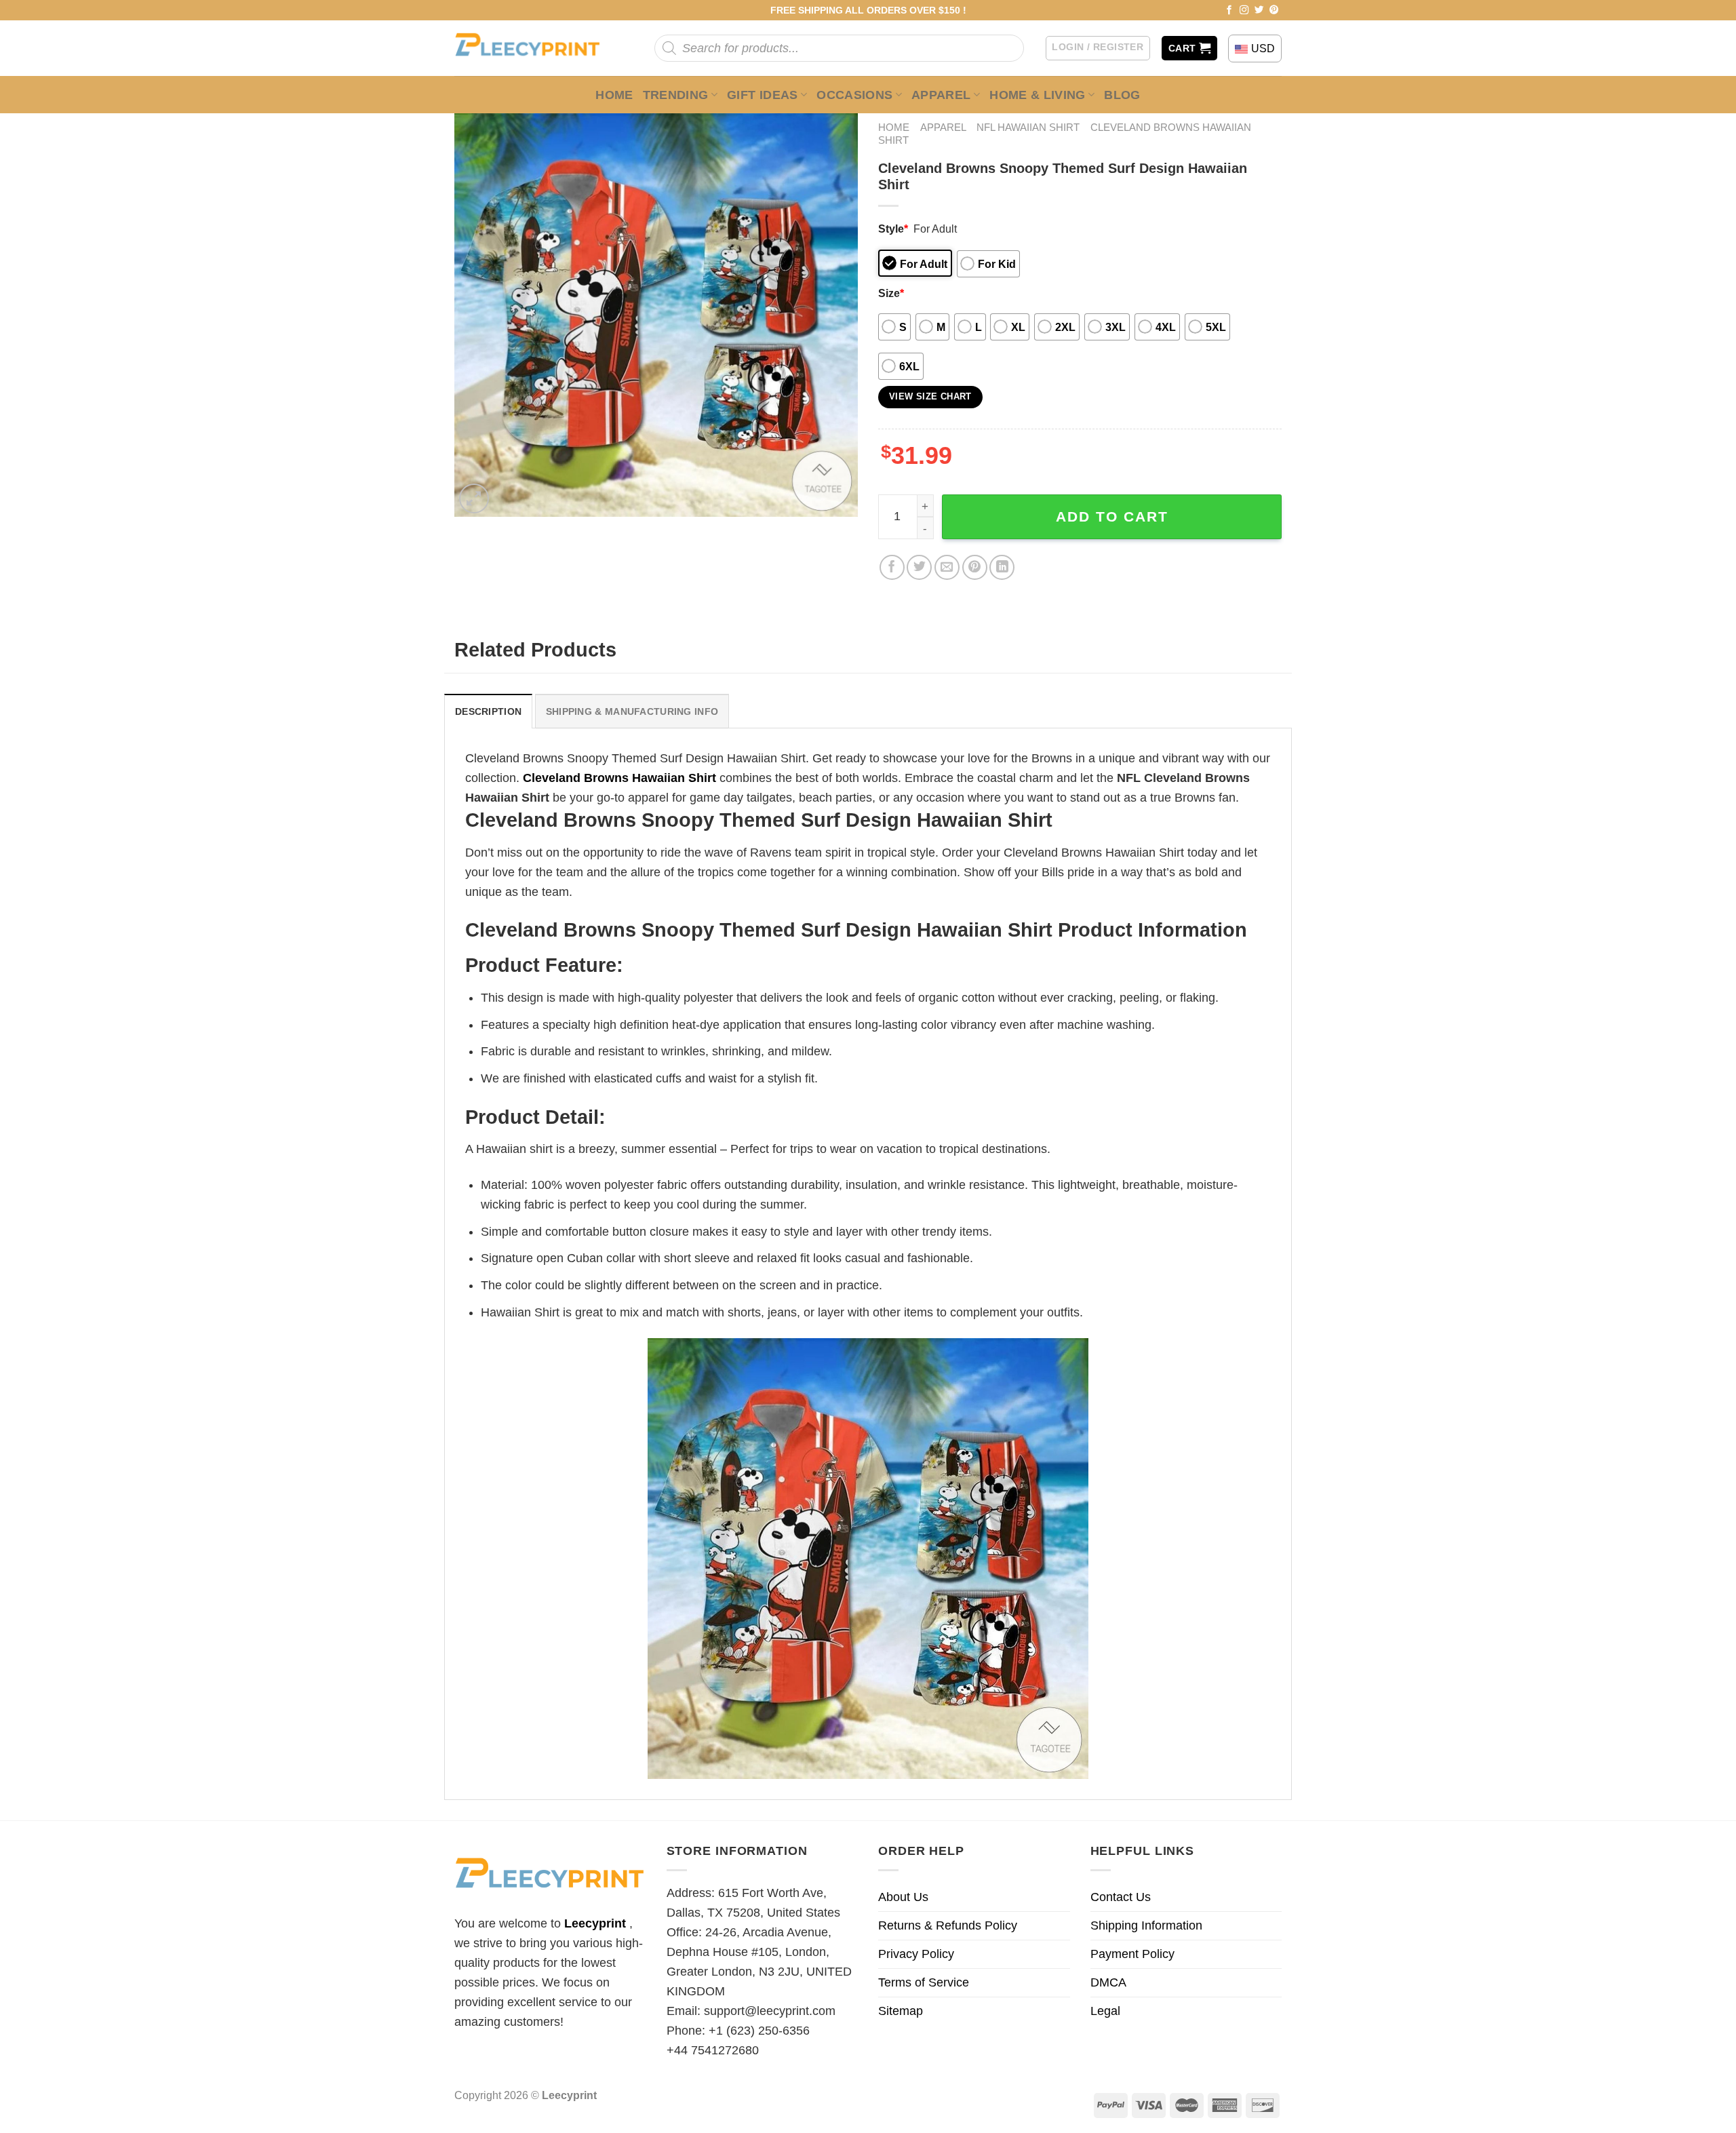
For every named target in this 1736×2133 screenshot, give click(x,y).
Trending (676, 95)
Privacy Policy (916, 1954)
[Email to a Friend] (947, 567)
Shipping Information (1146, 1925)
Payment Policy (1132, 1954)
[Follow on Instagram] (1244, 11)
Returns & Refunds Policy (948, 1925)
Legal (1105, 2011)
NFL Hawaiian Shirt (1028, 127)
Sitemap (901, 2011)
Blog (1122, 95)
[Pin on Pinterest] (975, 567)
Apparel (941, 95)
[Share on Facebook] (892, 567)
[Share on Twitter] (919, 567)
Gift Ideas (763, 95)
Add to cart (1112, 516)
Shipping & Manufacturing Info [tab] (632, 711)
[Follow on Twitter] (1259, 11)
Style (893, 229)
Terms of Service (924, 1982)
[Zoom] (474, 498)
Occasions (854, 95)
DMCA (1108, 1982)
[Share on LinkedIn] (1002, 567)
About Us (903, 1897)
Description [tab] (488, 711)
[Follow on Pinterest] (1274, 11)
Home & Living (1038, 95)
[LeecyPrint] (534, 48)
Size (891, 293)
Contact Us (1121, 1897)
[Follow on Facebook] (1229, 11)
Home (614, 95)
